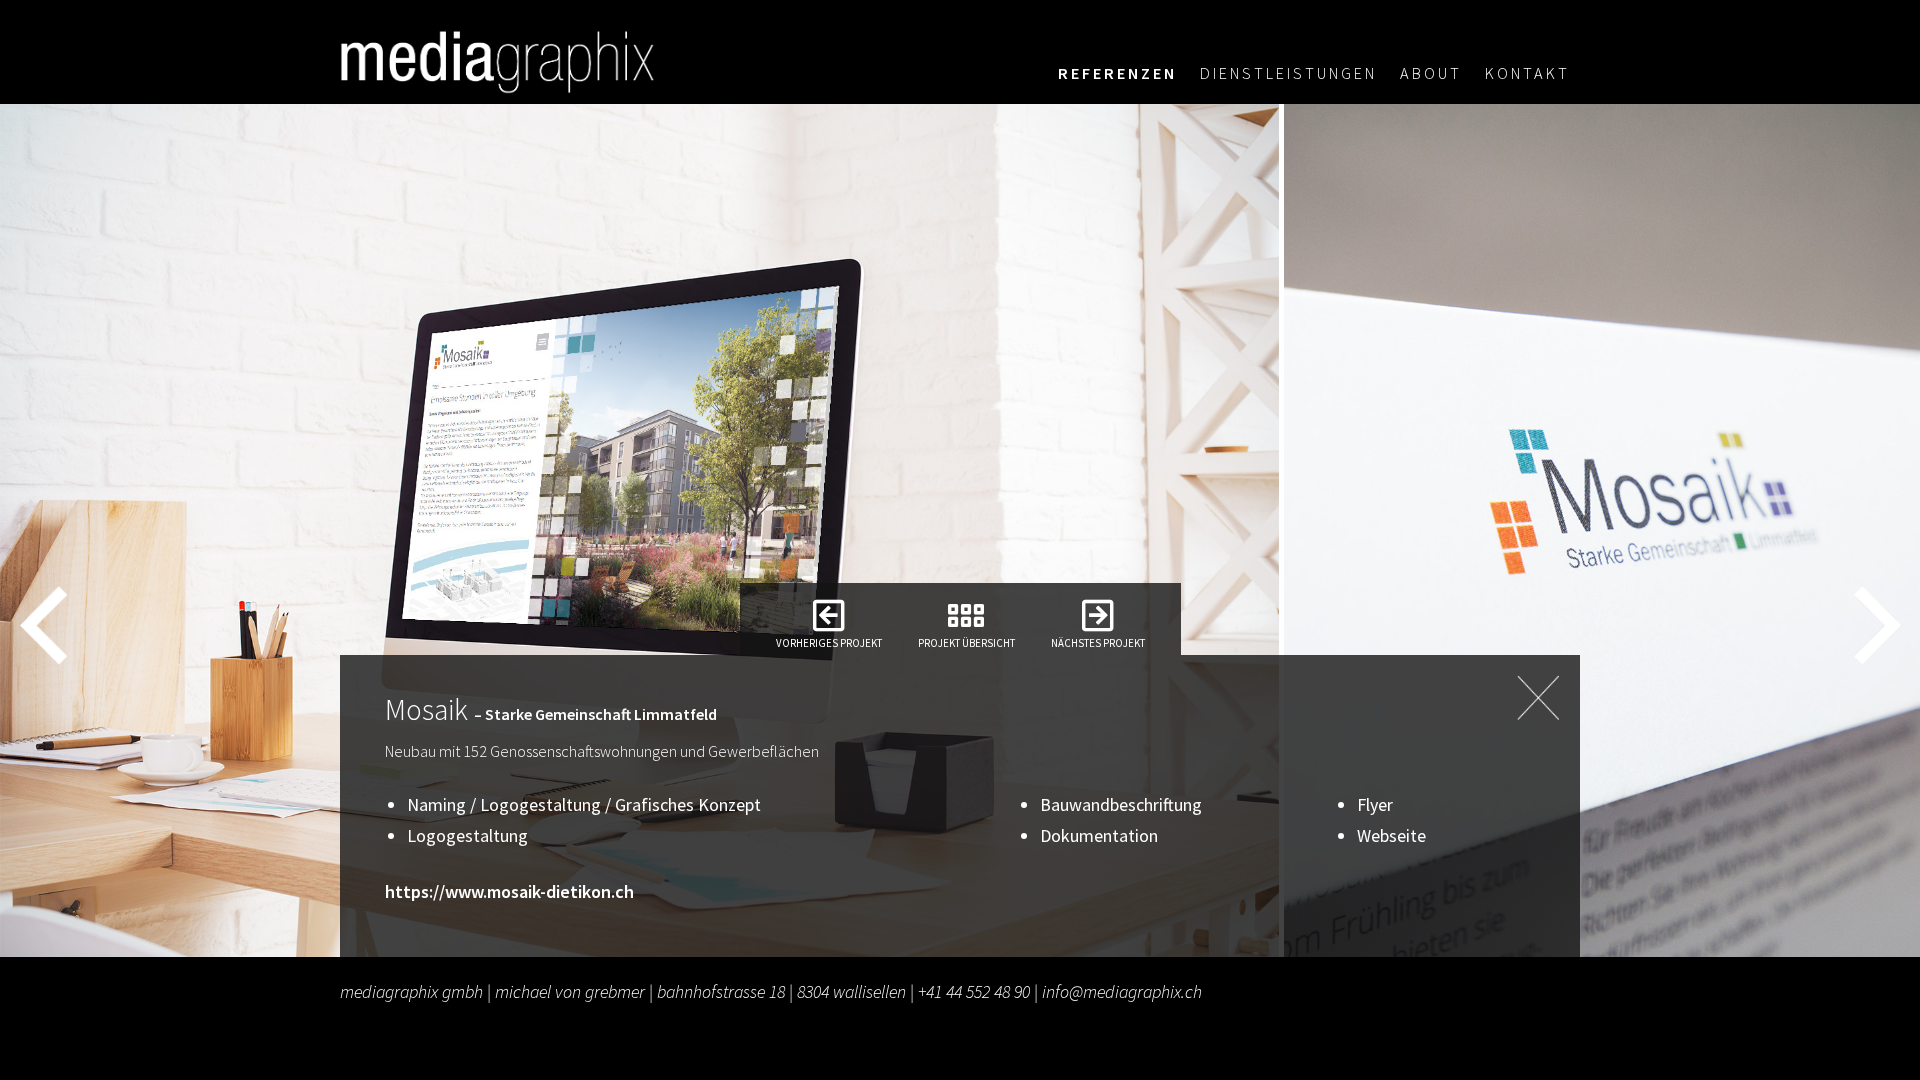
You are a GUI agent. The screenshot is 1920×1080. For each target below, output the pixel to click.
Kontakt (1527, 73)
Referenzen (1117, 73)
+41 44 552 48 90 (974, 991)
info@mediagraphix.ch (1122, 991)
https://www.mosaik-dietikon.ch (509, 891)
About (1431, 73)
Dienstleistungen (1288, 73)
